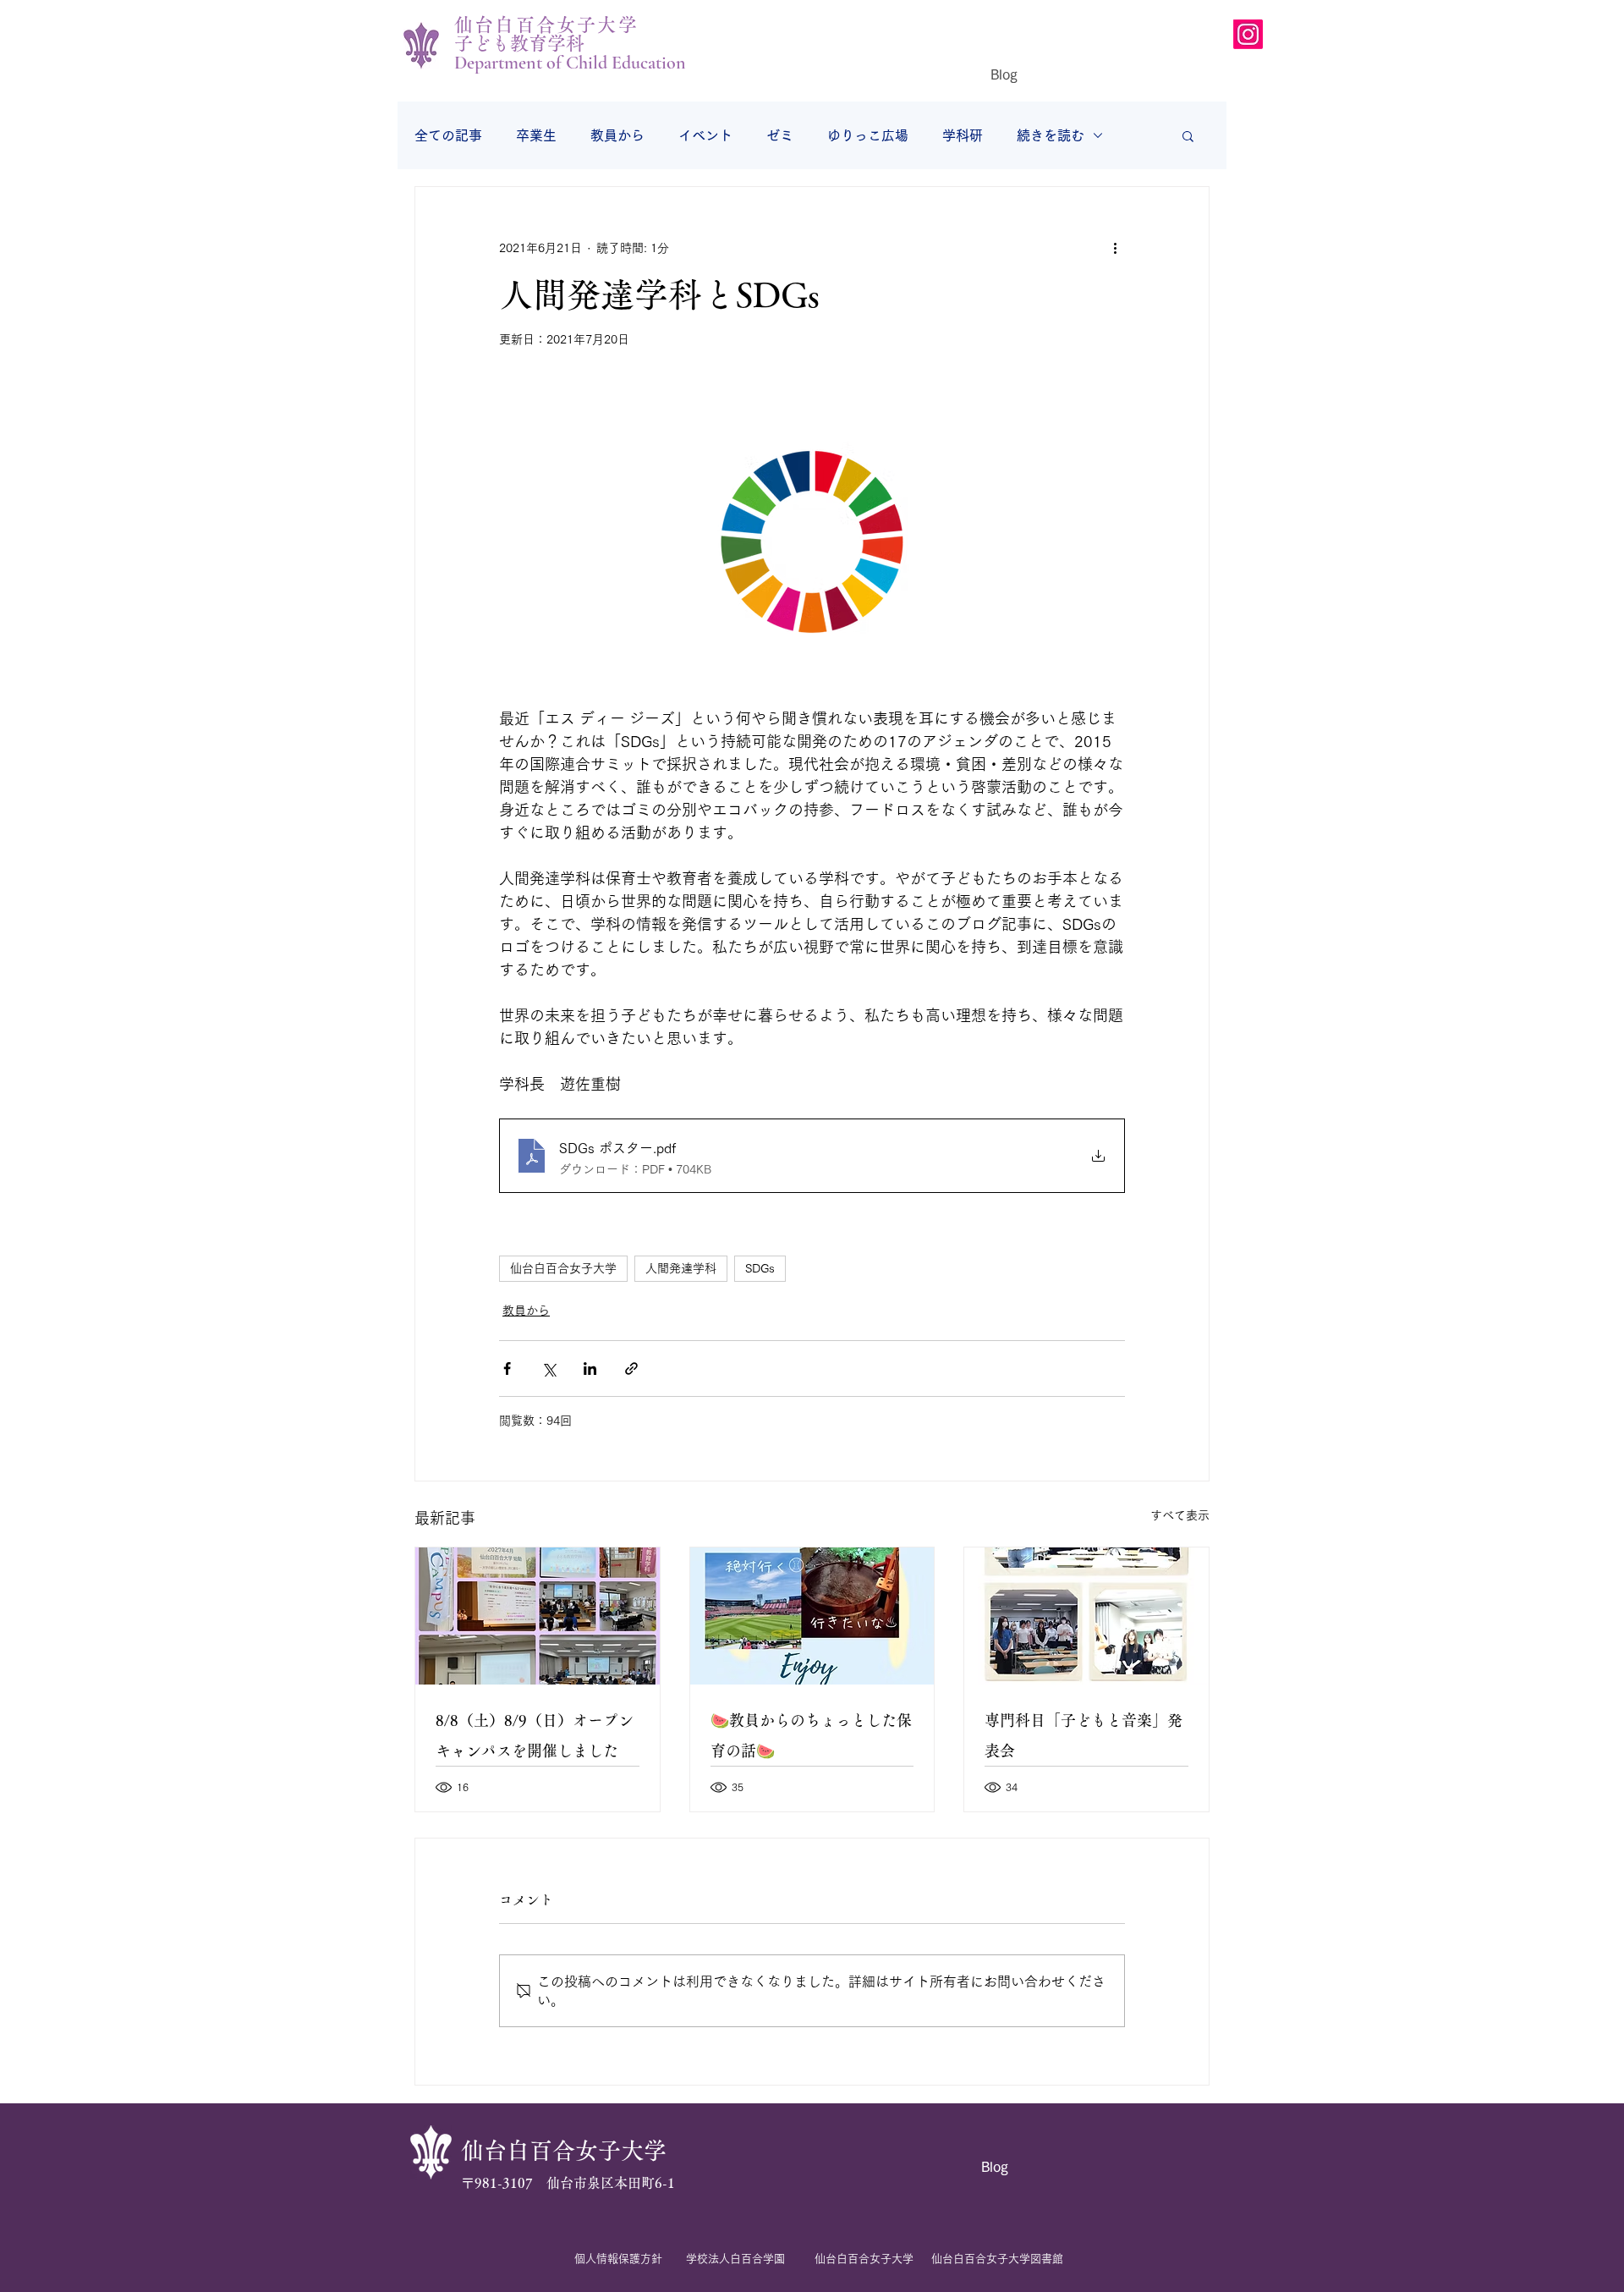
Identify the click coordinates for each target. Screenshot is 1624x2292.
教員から (617, 135)
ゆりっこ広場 (868, 135)
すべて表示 (1180, 1515)
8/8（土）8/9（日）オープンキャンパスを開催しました (535, 1735)
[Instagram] (1248, 34)
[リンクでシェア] (631, 1369)
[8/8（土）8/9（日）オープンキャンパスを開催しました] (538, 1616)
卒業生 (536, 135)
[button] (1188, 135)
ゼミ (780, 135)
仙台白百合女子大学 (563, 1268)
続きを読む (1051, 135)
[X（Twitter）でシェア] (549, 1369)
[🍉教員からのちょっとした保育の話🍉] (812, 1616)
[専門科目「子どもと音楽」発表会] (1086, 1616)
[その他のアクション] (1115, 248)
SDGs (760, 1268)
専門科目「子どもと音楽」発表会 (1084, 1735)
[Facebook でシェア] (507, 1369)
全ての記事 (448, 135)
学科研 (963, 135)
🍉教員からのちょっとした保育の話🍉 (811, 1735)
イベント (705, 135)
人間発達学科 (681, 1268)
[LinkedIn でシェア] (590, 1369)
